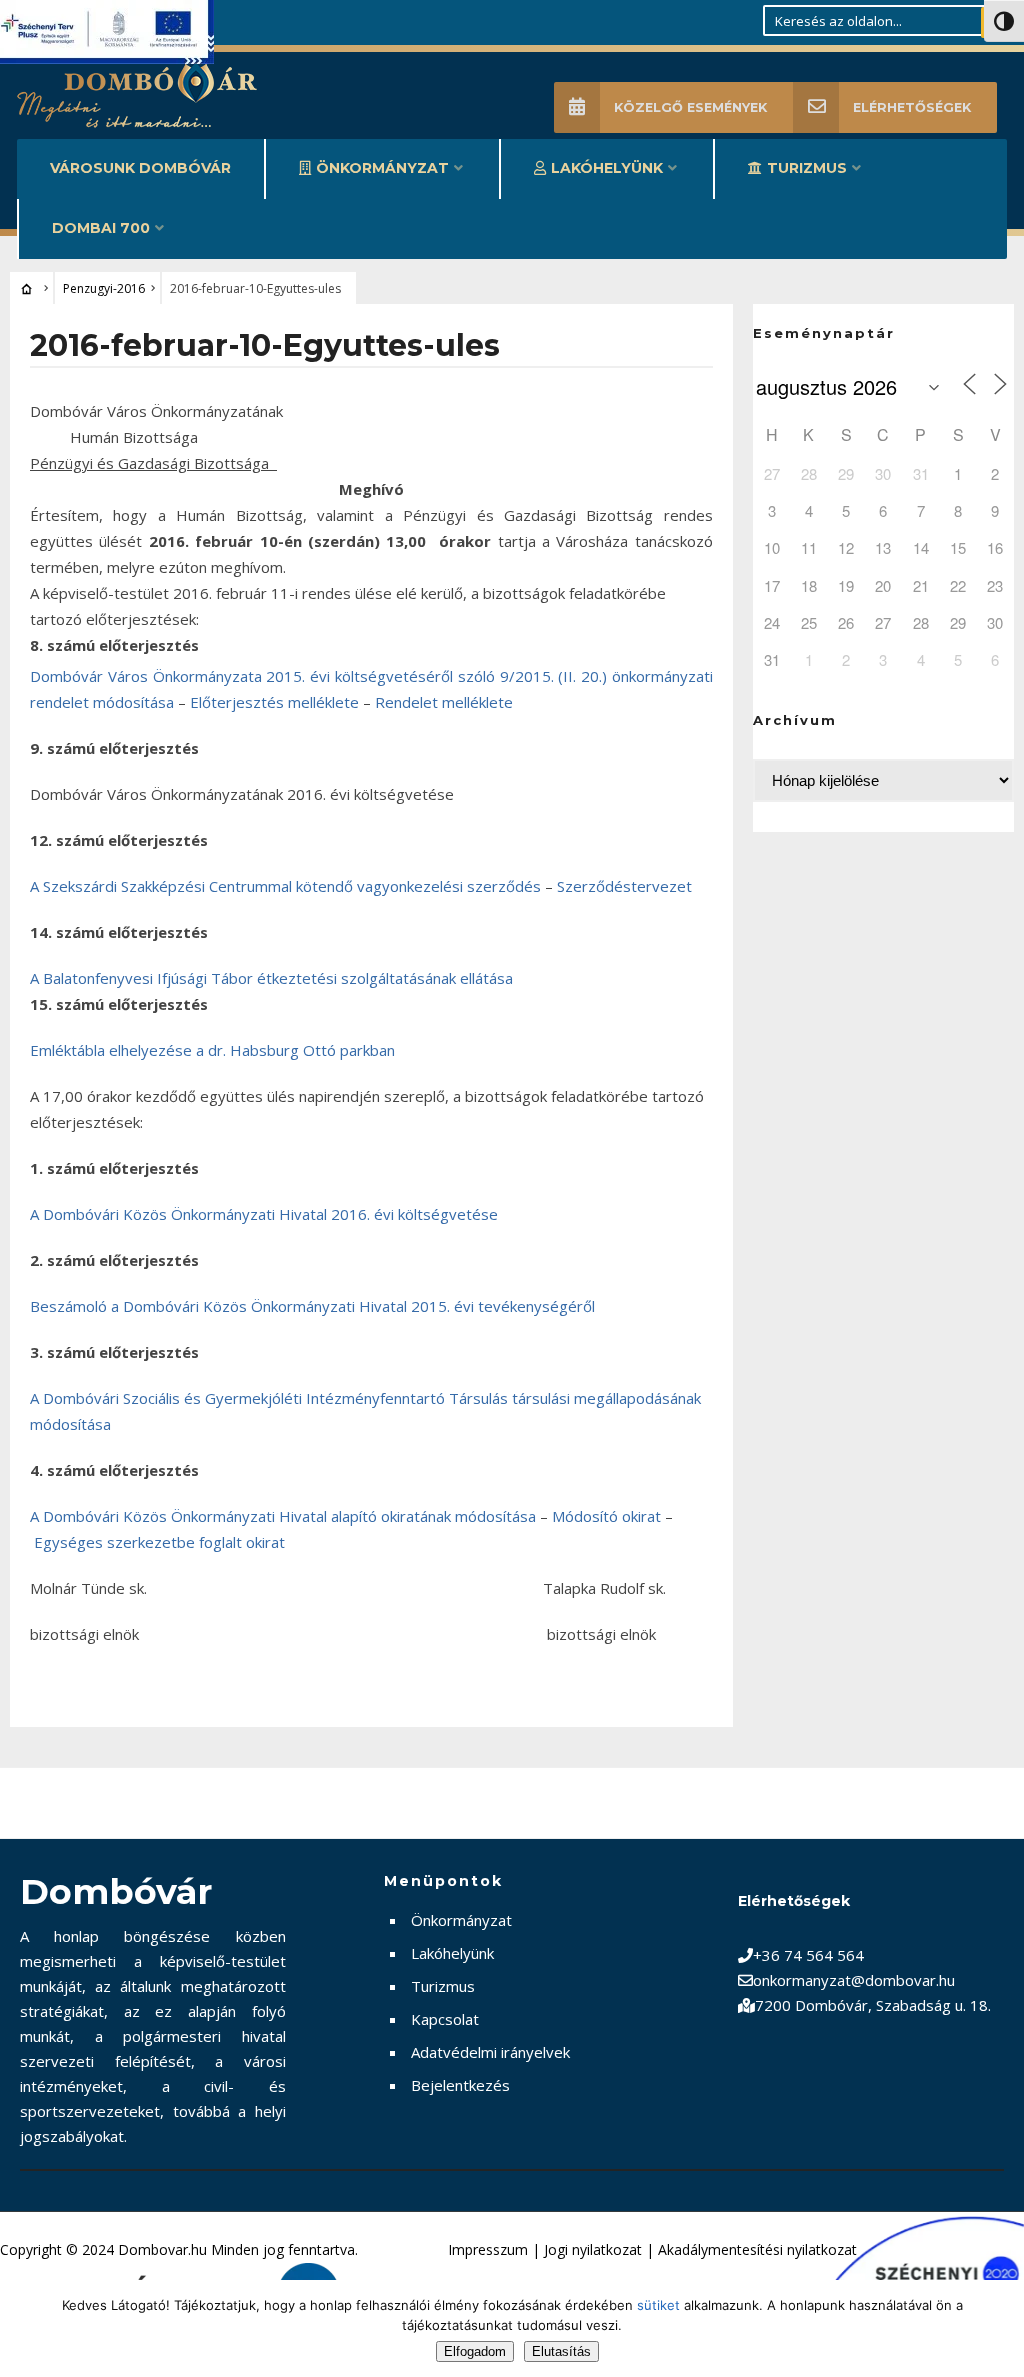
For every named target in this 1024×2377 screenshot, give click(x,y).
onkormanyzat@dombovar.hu (854, 1980)
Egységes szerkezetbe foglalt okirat (159, 1542)
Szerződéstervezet (624, 886)
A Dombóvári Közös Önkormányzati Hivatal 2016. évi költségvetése (264, 1214)
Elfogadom (475, 2351)
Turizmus (807, 168)
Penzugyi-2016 (104, 288)
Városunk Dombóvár (140, 168)
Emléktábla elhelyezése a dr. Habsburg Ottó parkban (212, 1050)
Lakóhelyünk (607, 168)
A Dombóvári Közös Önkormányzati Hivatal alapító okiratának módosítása (283, 1516)
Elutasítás (561, 2351)
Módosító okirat (606, 1516)
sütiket (658, 2305)
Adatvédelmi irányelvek (490, 2052)
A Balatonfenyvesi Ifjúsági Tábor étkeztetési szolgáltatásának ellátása (271, 978)
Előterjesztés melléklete (274, 702)
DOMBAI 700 (101, 228)
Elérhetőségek (912, 107)
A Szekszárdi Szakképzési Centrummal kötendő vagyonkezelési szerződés (285, 886)
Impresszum (488, 2249)
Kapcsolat (445, 2019)
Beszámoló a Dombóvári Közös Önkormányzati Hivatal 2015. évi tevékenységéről (312, 1306)
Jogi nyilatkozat (593, 2249)
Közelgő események (690, 107)
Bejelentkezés (460, 2085)
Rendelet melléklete (444, 702)
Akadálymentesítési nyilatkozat (757, 2249)
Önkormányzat (382, 168)
